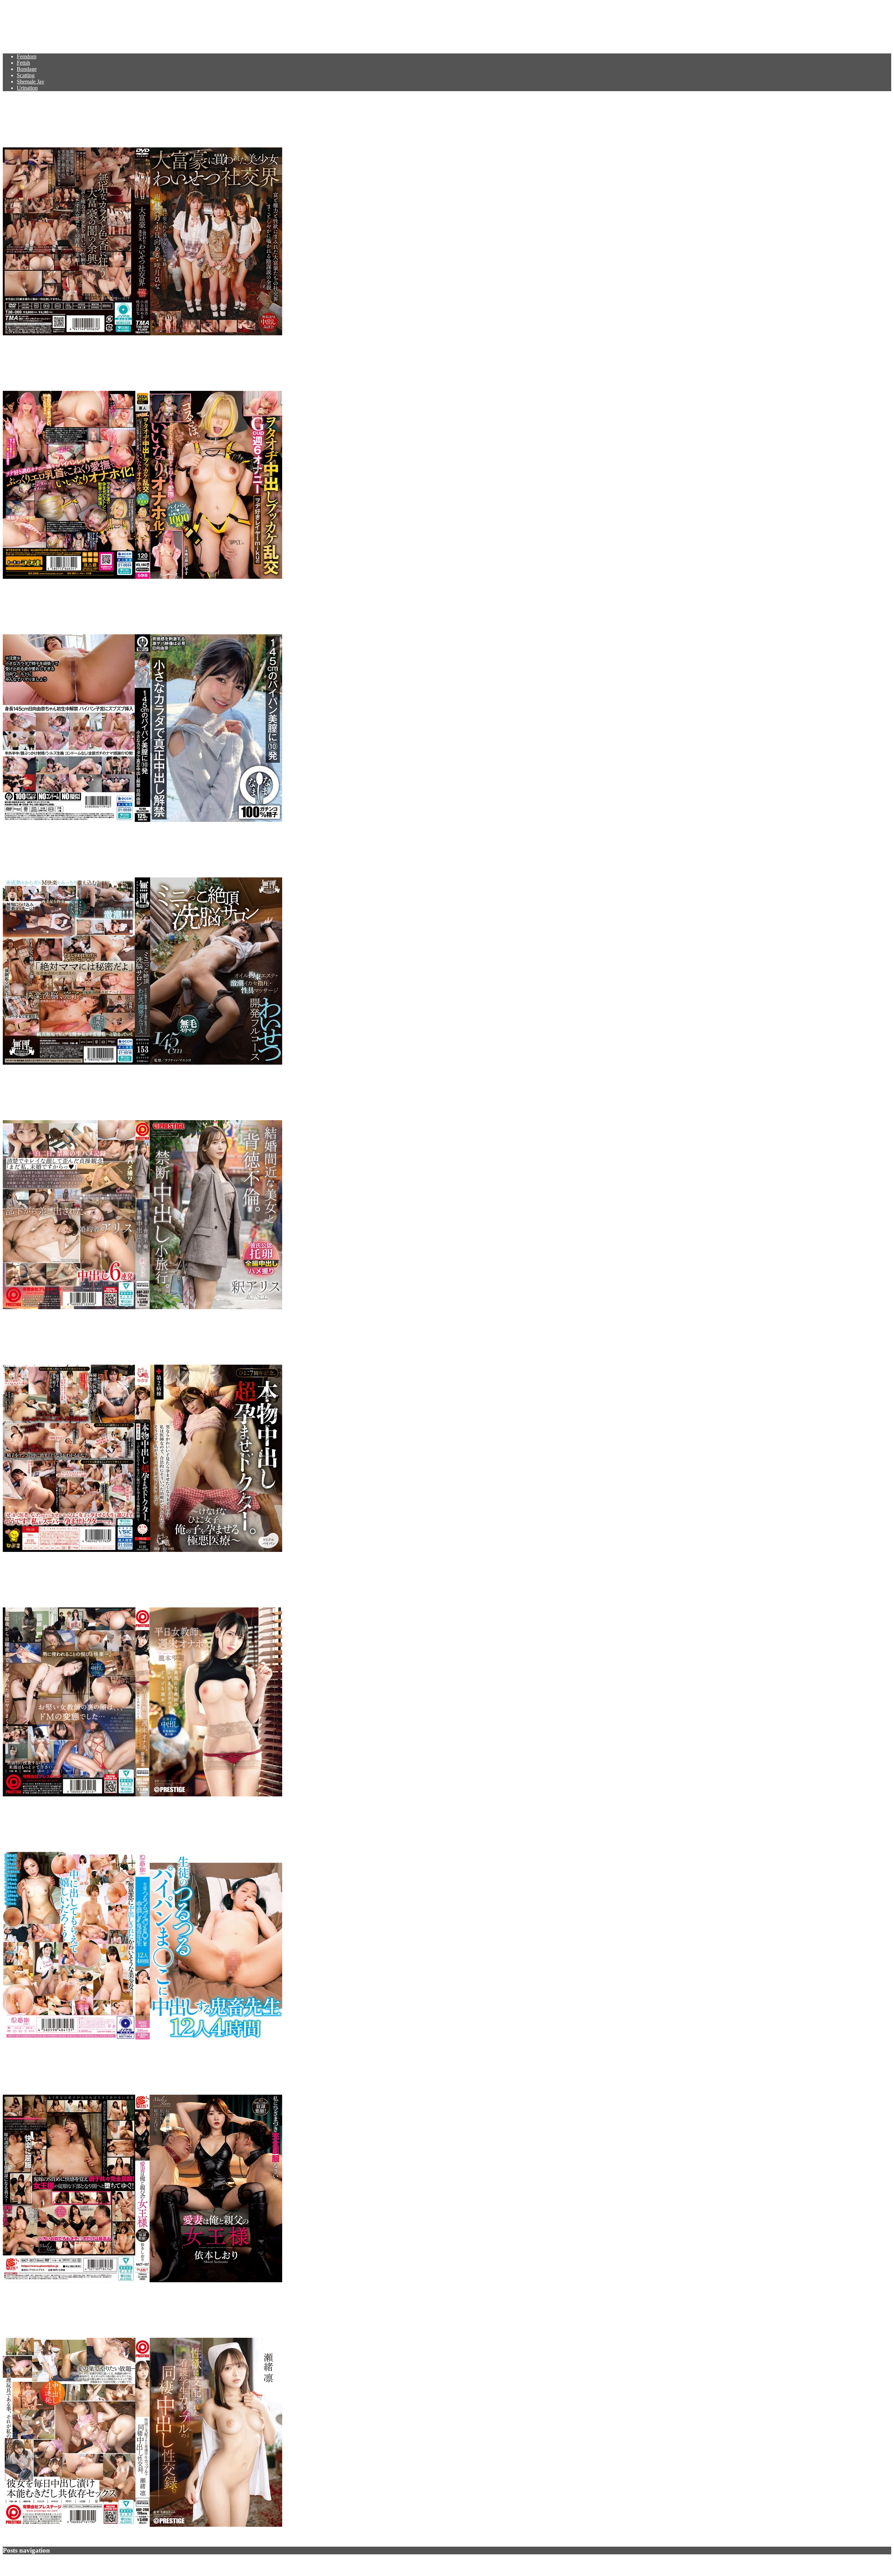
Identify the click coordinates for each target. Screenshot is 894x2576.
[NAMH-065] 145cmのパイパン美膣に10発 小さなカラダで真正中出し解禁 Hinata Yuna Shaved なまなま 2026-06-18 (292, 607)
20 (44, 2563)
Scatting (26, 75)
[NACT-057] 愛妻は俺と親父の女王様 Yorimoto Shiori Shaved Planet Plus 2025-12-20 (210, 2067)
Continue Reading (23, 345)
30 (48, 2563)
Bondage (27, 69)
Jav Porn (24, 23)
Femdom (27, 56)
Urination (27, 88)
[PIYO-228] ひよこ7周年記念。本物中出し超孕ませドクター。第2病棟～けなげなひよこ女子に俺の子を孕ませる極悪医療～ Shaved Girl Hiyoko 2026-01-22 (392, 1337)
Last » (60, 2563)
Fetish (23, 63)
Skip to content (19, 6)
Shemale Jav (31, 82)
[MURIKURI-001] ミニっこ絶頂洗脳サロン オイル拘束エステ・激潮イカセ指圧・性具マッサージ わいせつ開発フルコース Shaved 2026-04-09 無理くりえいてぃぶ (412, 850)
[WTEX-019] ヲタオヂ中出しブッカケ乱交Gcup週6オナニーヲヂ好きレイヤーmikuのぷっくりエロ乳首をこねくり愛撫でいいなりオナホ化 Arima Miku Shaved (406, 364)
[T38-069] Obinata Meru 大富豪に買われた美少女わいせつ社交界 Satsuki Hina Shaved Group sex (243, 120)
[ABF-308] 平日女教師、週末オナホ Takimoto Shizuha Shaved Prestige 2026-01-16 (203, 1580)
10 (39, 2563)
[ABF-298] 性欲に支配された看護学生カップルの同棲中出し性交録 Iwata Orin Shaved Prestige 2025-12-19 (266, 2311)
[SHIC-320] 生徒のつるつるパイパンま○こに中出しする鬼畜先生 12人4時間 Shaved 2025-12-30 (239, 1824)
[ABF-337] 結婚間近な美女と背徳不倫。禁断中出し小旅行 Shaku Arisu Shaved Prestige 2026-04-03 (245, 1093)
